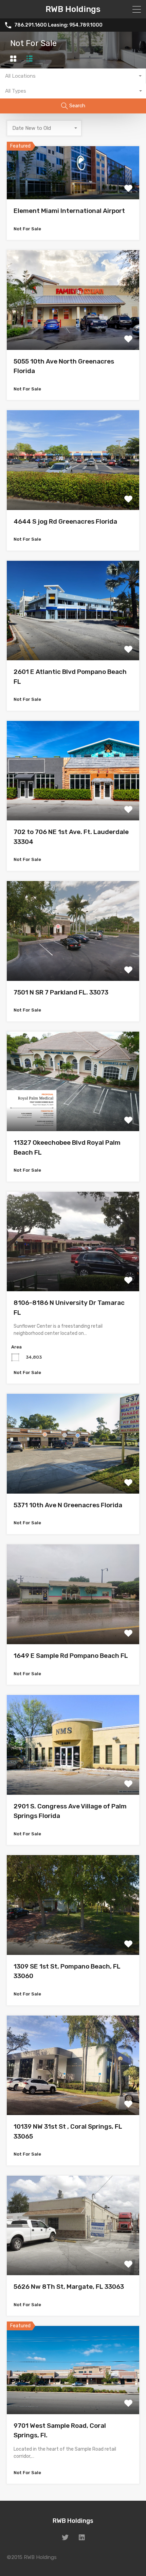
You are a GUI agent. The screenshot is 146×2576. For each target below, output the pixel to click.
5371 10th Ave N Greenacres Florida (68, 1505)
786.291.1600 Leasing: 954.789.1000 (58, 25)
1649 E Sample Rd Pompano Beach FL (71, 1656)
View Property (73, 189)
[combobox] (73, 76)
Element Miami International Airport (69, 211)
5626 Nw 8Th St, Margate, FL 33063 (69, 2287)
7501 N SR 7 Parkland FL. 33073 (61, 992)
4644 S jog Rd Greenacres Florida (65, 521)
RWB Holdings (73, 9)
